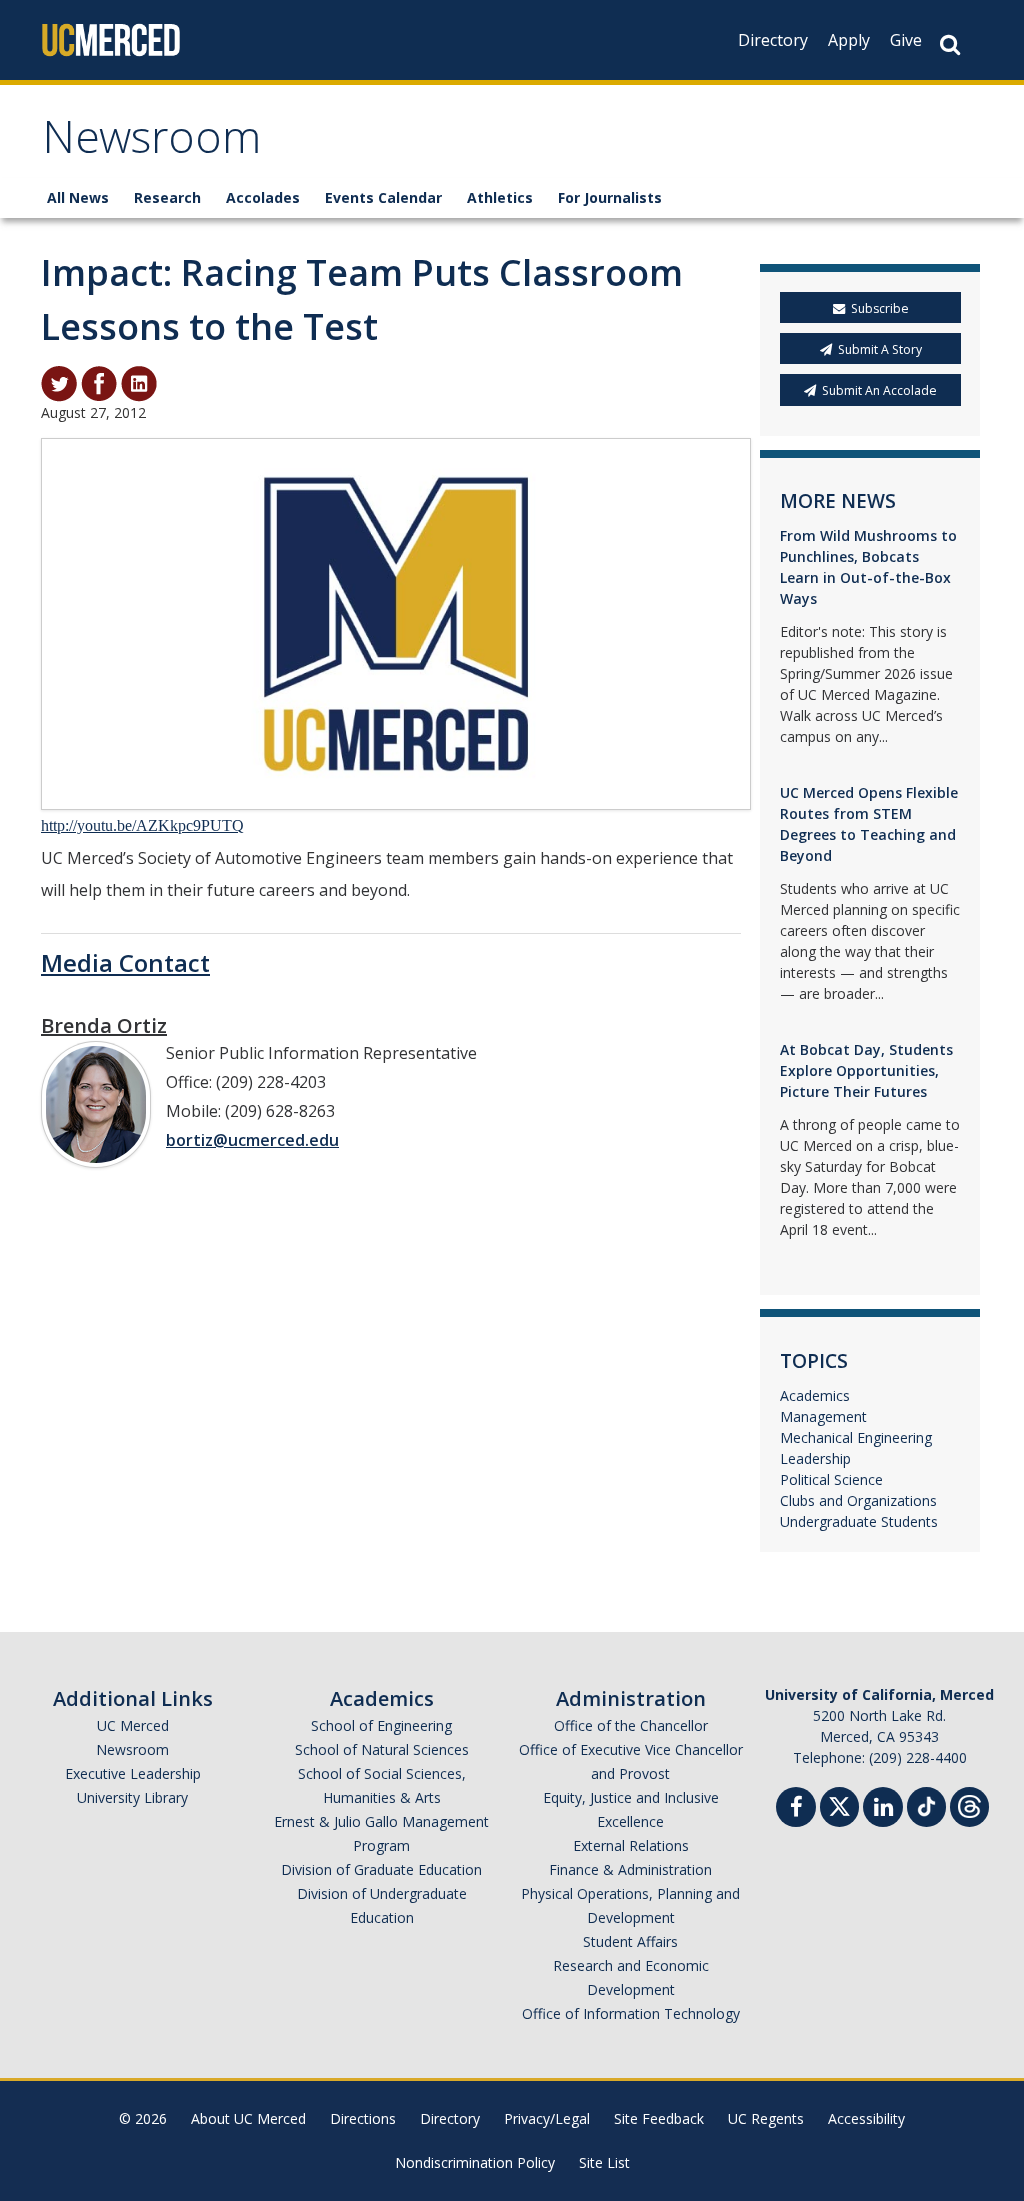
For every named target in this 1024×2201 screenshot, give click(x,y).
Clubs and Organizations (858, 1500)
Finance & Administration (630, 1869)
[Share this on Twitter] (59, 382)
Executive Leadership (133, 1773)
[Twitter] (839, 1804)
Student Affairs (630, 1941)
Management (823, 1416)
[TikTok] (926, 1804)
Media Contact (125, 962)
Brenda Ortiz (104, 1025)
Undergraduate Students (859, 1521)
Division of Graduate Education (381, 1869)
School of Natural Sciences (382, 1749)
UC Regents (766, 2118)
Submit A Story (880, 349)
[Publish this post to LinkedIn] (139, 382)
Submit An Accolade (879, 390)
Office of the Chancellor (631, 1725)
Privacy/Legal (547, 2118)
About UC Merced (248, 2118)
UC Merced (133, 1725)
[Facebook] (796, 1809)
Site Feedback (659, 2118)
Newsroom (151, 143)
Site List (604, 2162)
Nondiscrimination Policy (475, 2162)
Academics (815, 1395)
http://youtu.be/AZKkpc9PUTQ (142, 825)
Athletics (500, 197)
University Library (132, 1797)
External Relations (631, 1845)
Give (906, 40)
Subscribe (880, 308)
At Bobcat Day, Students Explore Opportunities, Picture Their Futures (866, 1070)
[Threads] (969, 1804)
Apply (849, 40)
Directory (773, 40)
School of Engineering (381, 1725)
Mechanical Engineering (856, 1437)
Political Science (831, 1479)
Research (167, 197)
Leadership (815, 1458)
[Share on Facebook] (99, 382)
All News (78, 197)
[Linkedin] (883, 1809)
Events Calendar (383, 197)
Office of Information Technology (631, 2013)
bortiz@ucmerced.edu (252, 1140)
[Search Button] (950, 44)
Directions (363, 2118)
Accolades (263, 197)
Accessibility (866, 2118)
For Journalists (610, 197)
